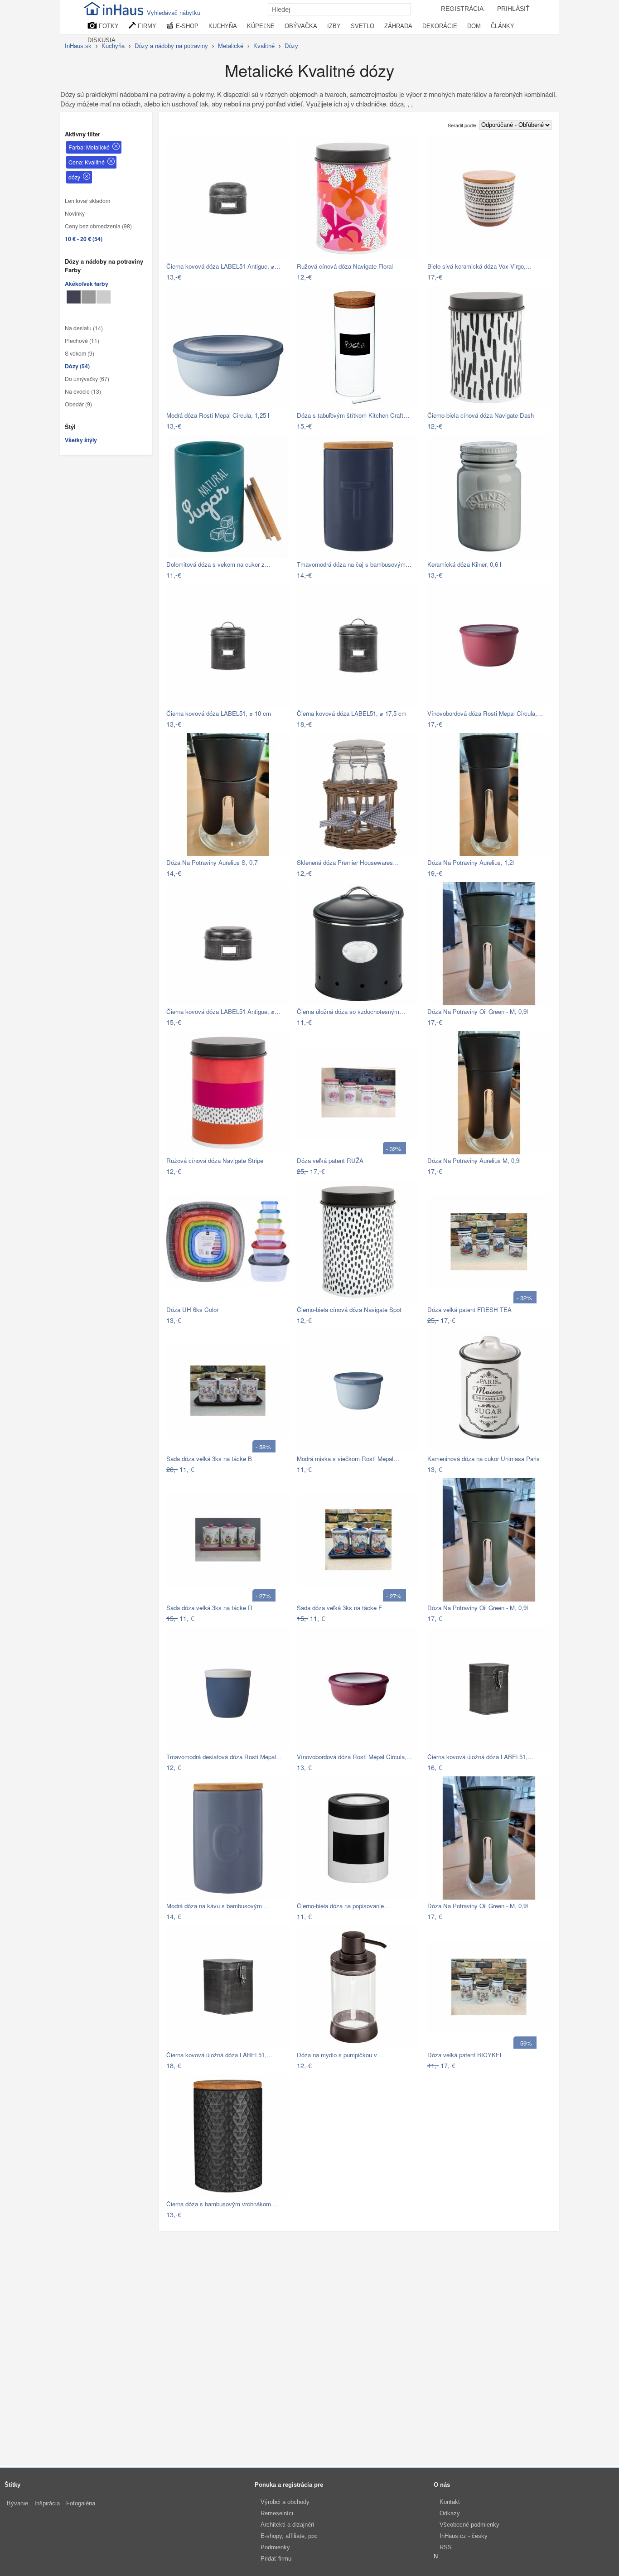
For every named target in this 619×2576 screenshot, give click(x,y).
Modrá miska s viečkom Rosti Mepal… (348, 1459)
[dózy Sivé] (89, 297)
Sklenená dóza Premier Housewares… (348, 862)
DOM (474, 26)
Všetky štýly (81, 440)
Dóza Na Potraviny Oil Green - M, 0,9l (478, 1011)
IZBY (334, 26)
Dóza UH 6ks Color (192, 1310)
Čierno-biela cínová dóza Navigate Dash (481, 415)
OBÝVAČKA (301, 26)
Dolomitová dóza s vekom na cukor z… (218, 564)
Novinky (75, 213)
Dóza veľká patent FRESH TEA (469, 1310)
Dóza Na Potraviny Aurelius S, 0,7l (213, 862)
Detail (278, 277)
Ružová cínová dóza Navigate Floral (345, 266)
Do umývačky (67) (87, 379)
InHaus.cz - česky (464, 2536)
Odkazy (450, 2513)
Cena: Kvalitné (87, 162)
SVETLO (363, 26)
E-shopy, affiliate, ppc (289, 2536)
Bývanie (17, 2503)
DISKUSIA (102, 40)
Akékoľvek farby (87, 284)
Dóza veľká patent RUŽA (330, 1160)
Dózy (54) (77, 366)
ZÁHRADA (398, 26)
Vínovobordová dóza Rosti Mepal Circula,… (485, 713)
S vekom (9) (80, 353)
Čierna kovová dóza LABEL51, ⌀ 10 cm (219, 713)
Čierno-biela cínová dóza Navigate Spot (349, 1310)
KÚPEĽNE (261, 26)
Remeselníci (277, 2513)
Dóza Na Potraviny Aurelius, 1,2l (471, 862)
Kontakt (450, 2502)
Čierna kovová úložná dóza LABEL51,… (480, 1757)
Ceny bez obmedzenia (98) (98, 226)
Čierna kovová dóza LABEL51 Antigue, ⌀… (223, 266)
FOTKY (108, 26)
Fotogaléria (81, 2503)
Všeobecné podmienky (469, 2525)
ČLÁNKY (503, 26)
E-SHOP (186, 26)
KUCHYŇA (223, 26)
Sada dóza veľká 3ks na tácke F (339, 1608)
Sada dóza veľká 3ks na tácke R (209, 1608)
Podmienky (275, 2547)
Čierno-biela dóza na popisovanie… (343, 1906)
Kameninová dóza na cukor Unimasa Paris (484, 1459)
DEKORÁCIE (440, 26)
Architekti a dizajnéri (287, 2525)
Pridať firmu (276, 2559)
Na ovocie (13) (83, 391)
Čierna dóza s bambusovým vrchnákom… (222, 2204)
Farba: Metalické (89, 147)
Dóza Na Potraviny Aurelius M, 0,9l (474, 1160)
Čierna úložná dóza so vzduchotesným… (351, 1011)
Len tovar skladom (87, 201)
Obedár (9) (78, 404)
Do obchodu (244, 277)
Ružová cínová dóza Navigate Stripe (215, 1160)
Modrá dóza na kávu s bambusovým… (217, 1906)
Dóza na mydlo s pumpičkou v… (340, 2055)
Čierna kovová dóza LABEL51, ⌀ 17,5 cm (352, 713)
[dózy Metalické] (74, 297)
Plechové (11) (82, 341)
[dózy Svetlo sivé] (104, 297)
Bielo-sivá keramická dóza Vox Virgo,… (479, 266)
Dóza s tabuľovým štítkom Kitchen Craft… (353, 415)
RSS (446, 2547)
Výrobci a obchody (285, 2502)
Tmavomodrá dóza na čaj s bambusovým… (354, 564)
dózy (74, 177)
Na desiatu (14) (84, 328)
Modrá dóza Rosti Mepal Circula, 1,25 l (218, 415)
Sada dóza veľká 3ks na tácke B (209, 1459)
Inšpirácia (47, 2503)
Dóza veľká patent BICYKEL (465, 2055)
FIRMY (146, 26)
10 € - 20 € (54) (84, 239)
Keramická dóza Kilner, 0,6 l (464, 564)
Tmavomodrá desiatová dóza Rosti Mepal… (224, 1757)
